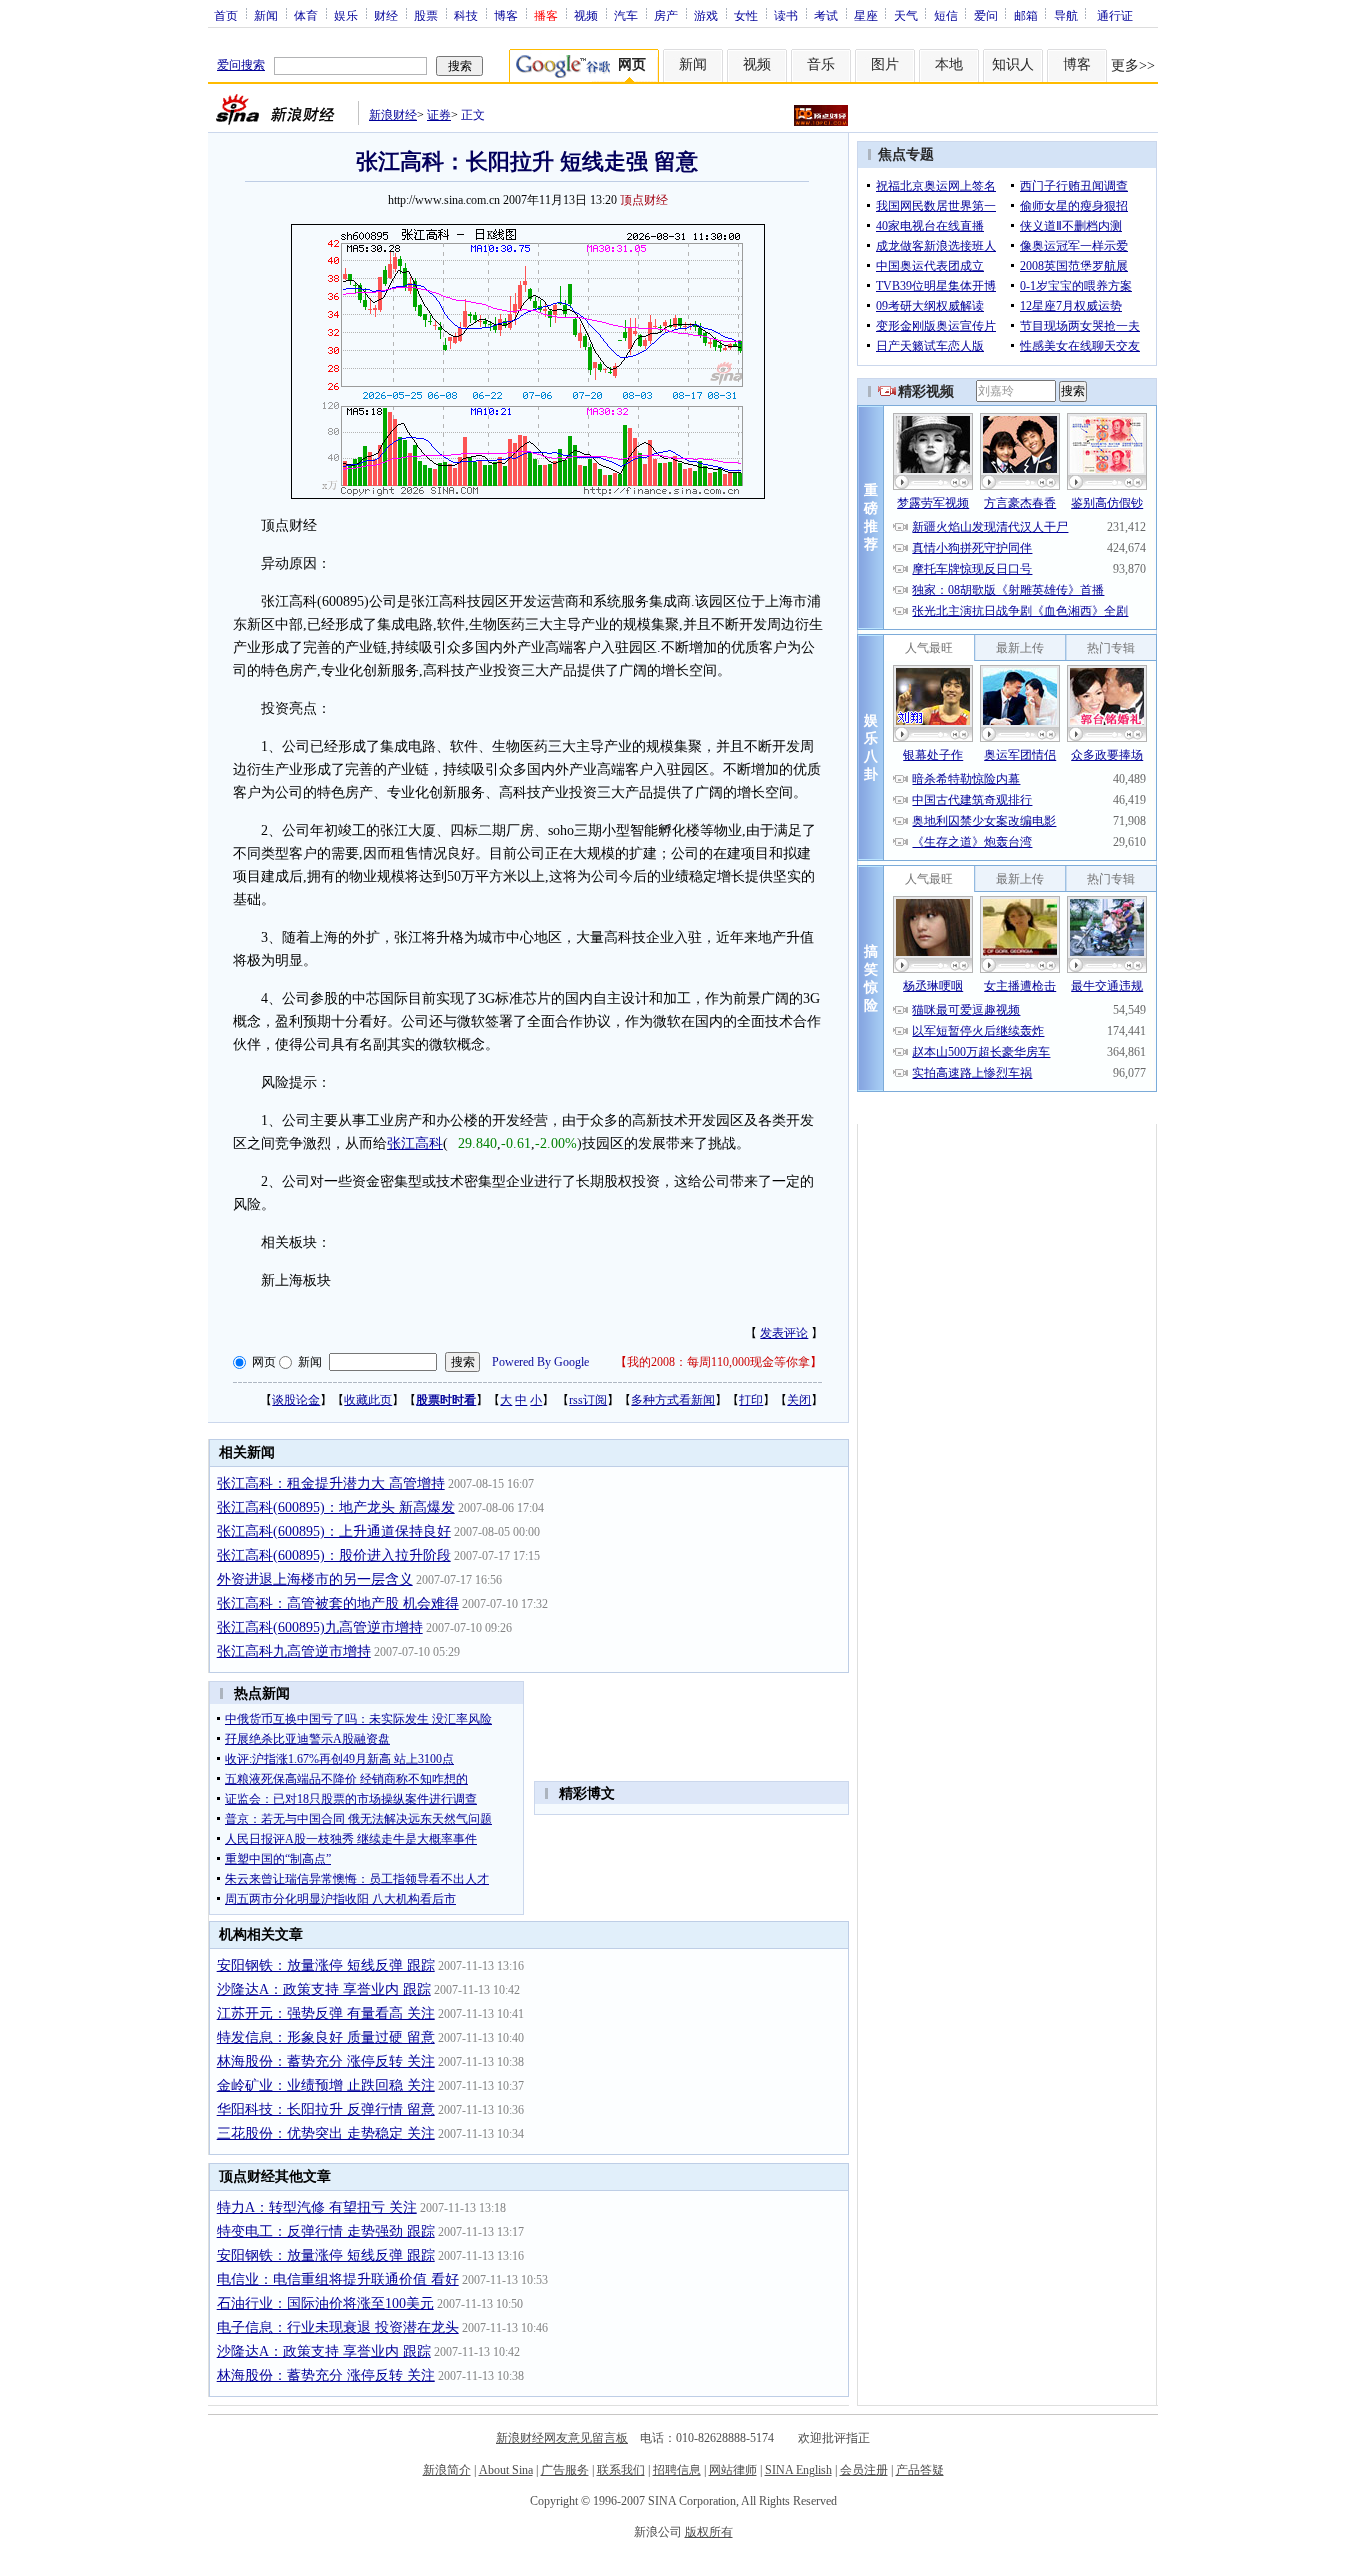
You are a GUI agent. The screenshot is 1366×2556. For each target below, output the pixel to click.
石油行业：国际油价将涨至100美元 (325, 2303)
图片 (885, 64)
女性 (746, 15)
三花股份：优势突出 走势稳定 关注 (326, 2133)
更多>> (1133, 65)
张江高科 (415, 1143)
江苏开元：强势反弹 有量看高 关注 (326, 2013)
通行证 (1115, 15)
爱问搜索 (241, 65)
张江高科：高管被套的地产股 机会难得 (338, 1603)
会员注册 (864, 2470)
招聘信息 (677, 2470)
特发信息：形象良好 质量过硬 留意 (326, 2037)
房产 (666, 15)
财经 (386, 15)
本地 (949, 64)
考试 (826, 15)
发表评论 (784, 1333)
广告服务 (565, 2470)
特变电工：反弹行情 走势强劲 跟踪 (326, 2231)
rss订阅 (588, 1400)
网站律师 (733, 2470)
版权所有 (709, 2532)
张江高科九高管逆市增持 (294, 1651)
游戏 (706, 15)
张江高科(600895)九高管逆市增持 (320, 1627)
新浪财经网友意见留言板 (562, 2438)
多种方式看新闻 (673, 1400)
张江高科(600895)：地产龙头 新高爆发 (336, 1507)
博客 (506, 15)
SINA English (798, 2470)
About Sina (506, 2470)
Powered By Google (540, 1362)
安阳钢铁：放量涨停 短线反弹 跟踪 (326, 1965)
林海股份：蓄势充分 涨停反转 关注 (326, 2061)
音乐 (821, 64)
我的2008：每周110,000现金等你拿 (718, 1362)
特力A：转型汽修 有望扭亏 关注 (317, 2207)
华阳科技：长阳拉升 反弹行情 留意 (326, 2109)
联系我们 (621, 2470)
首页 (226, 15)
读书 (786, 15)
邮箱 (1026, 15)
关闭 (799, 1400)
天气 (906, 15)
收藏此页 (368, 1400)
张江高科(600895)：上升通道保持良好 (334, 1531)
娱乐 (346, 15)
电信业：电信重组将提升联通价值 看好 (338, 2279)
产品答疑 (920, 2470)
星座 (866, 15)
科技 (466, 15)
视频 (586, 15)
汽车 (626, 15)
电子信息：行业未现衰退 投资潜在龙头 (338, 2327)
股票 (426, 15)
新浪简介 (447, 2470)
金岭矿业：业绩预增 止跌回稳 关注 (326, 2085)
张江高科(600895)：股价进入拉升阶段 (334, 1555)
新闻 (266, 15)
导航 (1066, 15)
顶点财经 (644, 200)
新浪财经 (393, 115)
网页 (264, 1362)
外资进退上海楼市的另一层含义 (315, 1579)
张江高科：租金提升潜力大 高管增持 (331, 1483)
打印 (751, 1400)
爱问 (986, 15)
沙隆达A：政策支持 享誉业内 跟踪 (324, 1989)
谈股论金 (296, 1400)
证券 (439, 115)
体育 (306, 15)
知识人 (1013, 64)
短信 (946, 15)
